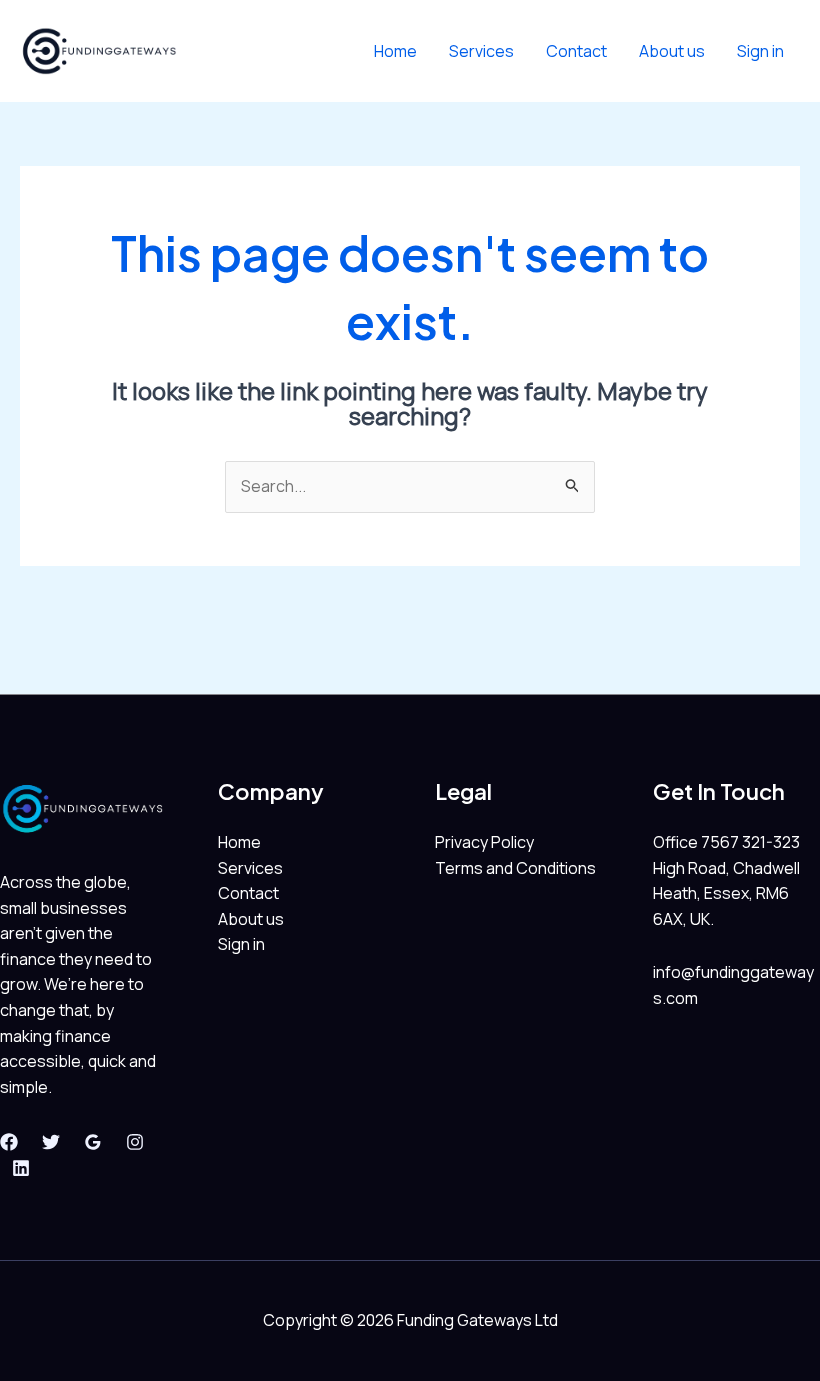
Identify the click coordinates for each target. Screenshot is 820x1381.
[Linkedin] (21, 1168)
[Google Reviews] (93, 1142)
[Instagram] (135, 1142)
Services (481, 51)
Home (395, 51)
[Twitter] (51, 1142)
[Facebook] (9, 1142)
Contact (576, 51)
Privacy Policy (484, 842)
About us (672, 51)
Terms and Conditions (515, 868)
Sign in (760, 51)
